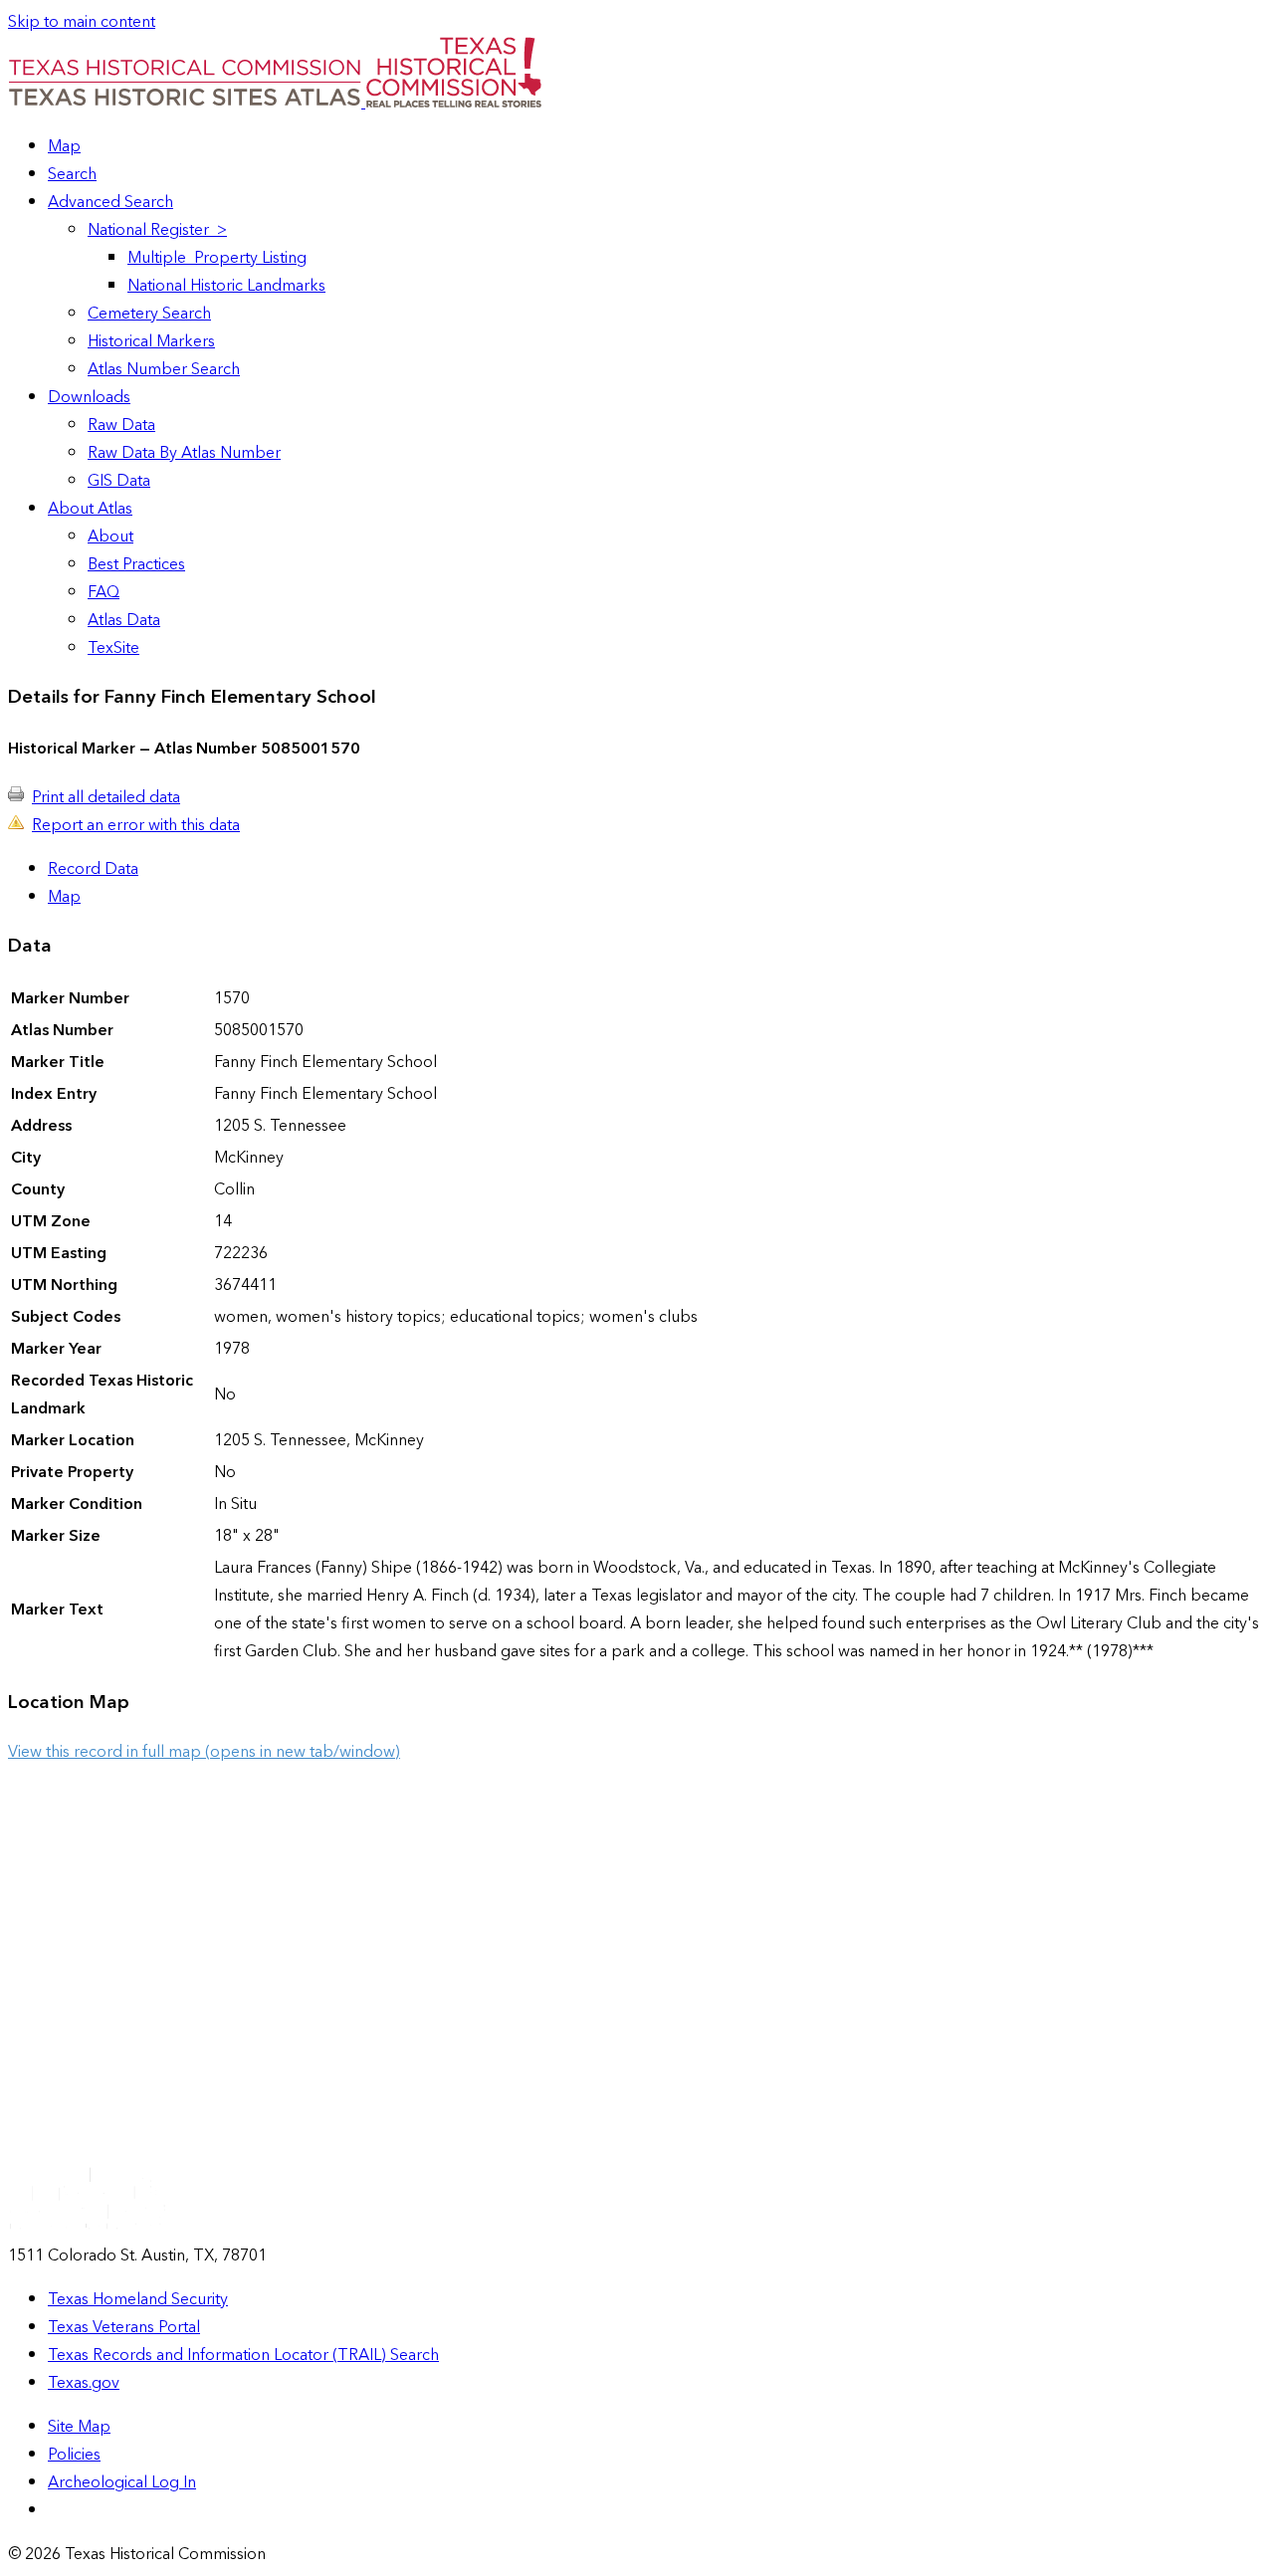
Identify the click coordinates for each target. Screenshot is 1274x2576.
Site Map (79, 2427)
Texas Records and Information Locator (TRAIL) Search (243, 2355)
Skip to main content (82, 22)
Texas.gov (84, 2383)
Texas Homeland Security (138, 2299)
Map (64, 897)
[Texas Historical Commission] (453, 103)
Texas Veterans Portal (124, 2327)
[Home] (187, 103)
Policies (74, 2455)
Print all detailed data (106, 797)
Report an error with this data (136, 825)
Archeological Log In (122, 2482)
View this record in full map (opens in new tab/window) (204, 1752)
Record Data (93, 869)
